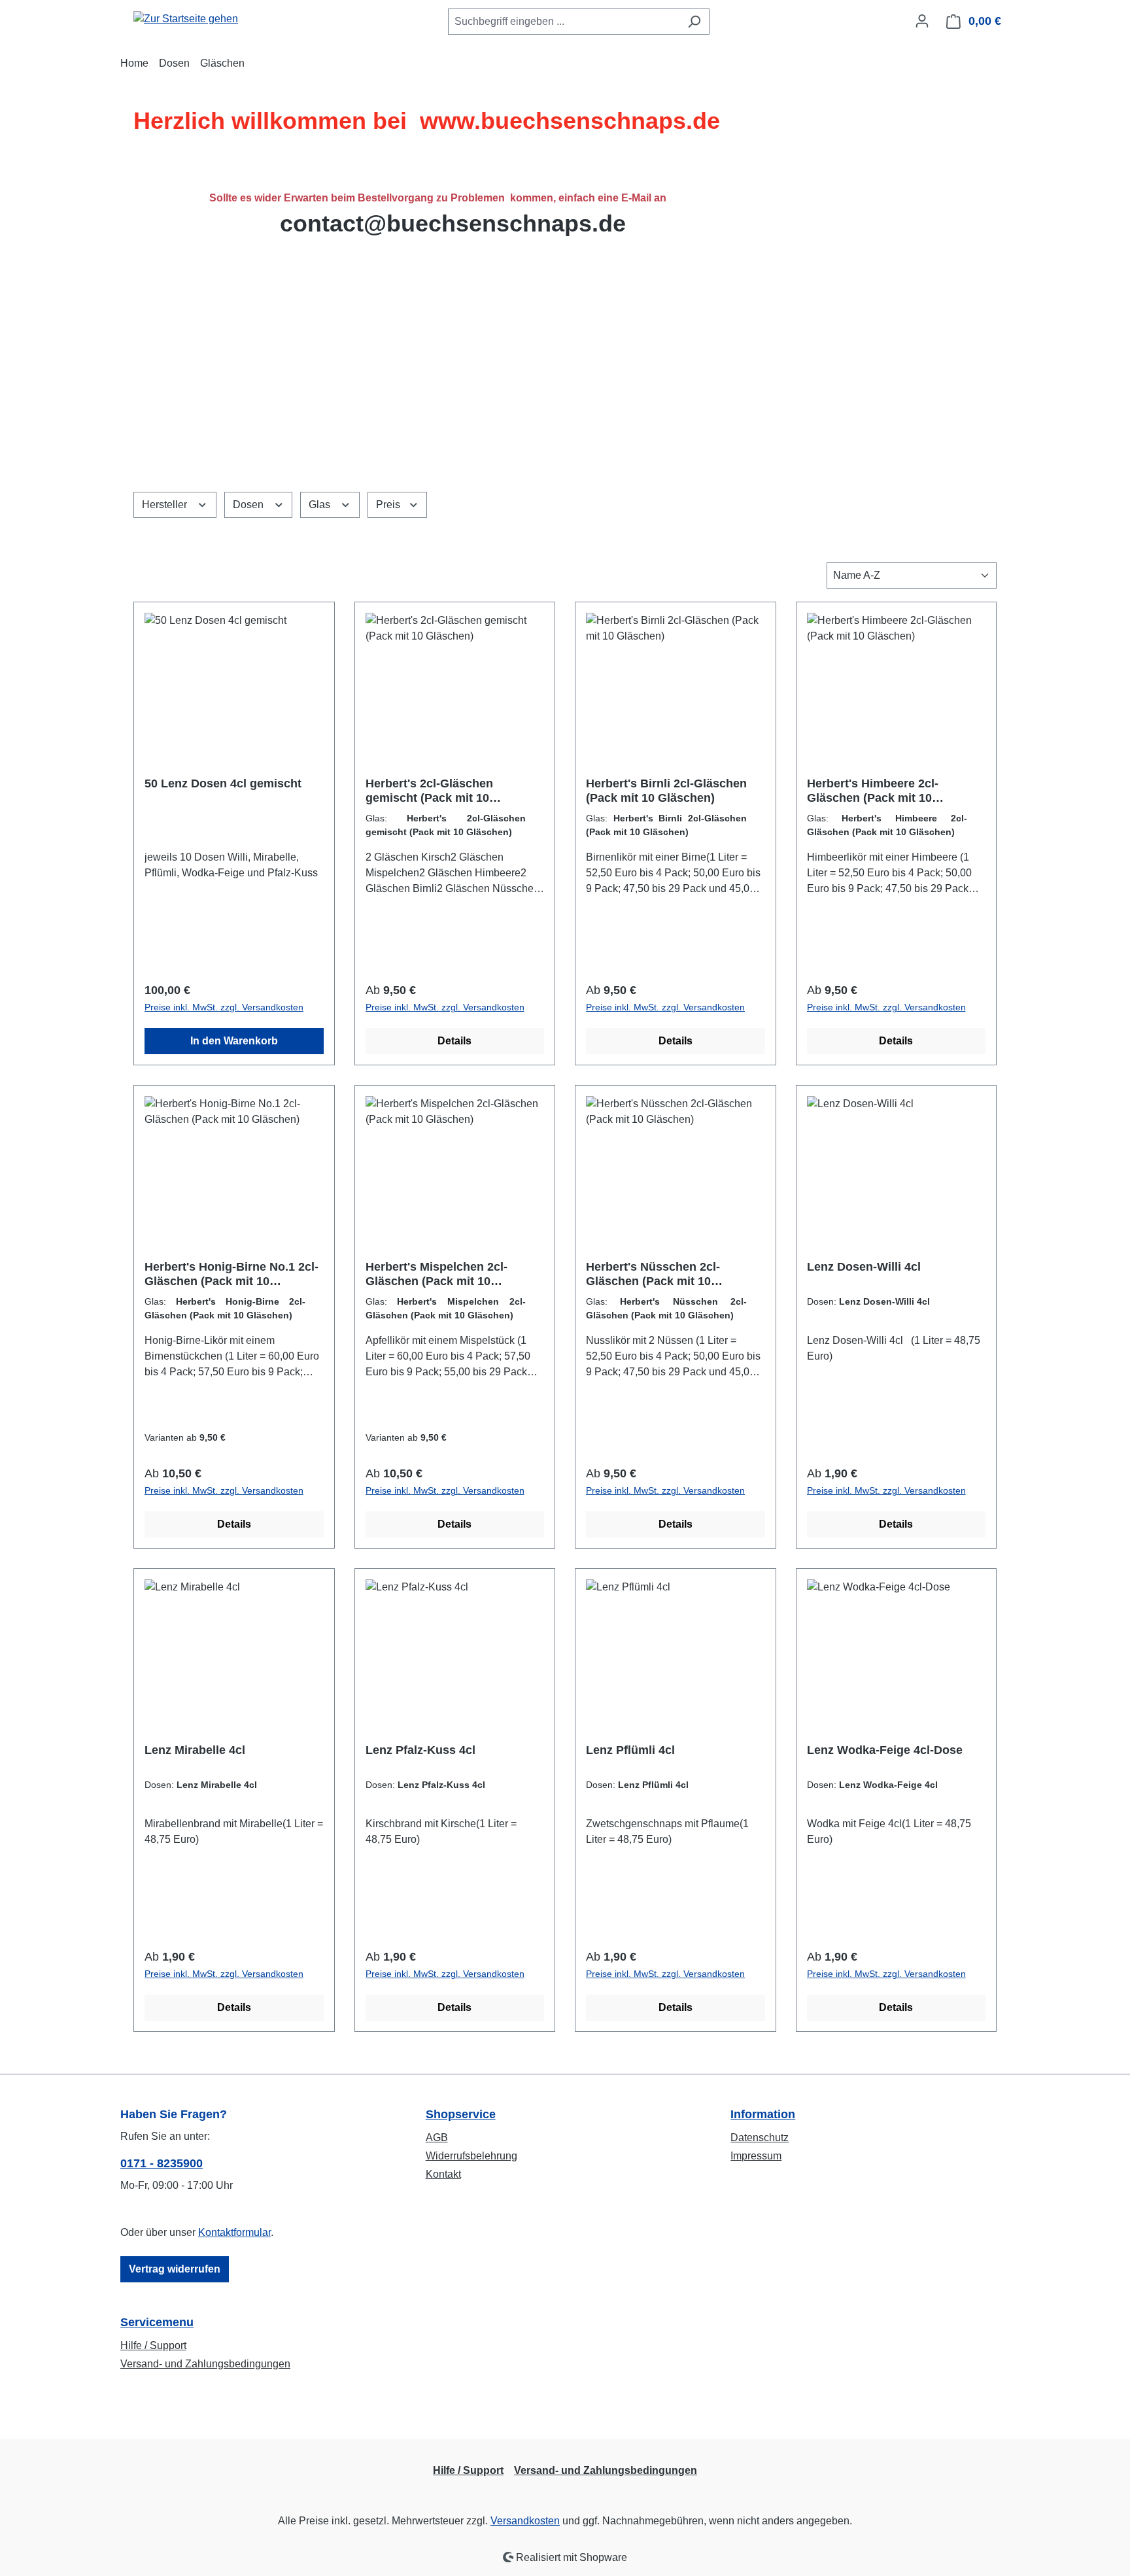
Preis (389, 505)
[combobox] (564, 22)
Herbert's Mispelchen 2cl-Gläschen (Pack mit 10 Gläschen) (437, 1274)
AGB (437, 2138)
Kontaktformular (234, 2232)
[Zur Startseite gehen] (186, 19)
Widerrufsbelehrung (471, 2156)
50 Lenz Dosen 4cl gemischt (223, 783)
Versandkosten (525, 2521)
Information (763, 2114)
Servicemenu (157, 2322)
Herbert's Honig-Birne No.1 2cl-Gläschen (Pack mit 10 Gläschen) (231, 1274)
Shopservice (461, 2114)
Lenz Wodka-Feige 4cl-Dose (885, 1750)
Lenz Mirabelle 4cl (195, 1750)
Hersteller (166, 505)
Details (454, 1041)
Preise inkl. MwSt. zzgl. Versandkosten (224, 1007)
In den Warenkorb (234, 1041)
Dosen (249, 505)
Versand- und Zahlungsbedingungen (205, 2364)
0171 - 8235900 (162, 2163)
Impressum (756, 2156)
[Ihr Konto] (922, 21)
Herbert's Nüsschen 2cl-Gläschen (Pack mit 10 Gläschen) (653, 1274)
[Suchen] (694, 22)
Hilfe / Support (153, 2345)
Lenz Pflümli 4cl (630, 1750)
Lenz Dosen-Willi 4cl (864, 1267)
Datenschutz (760, 2138)
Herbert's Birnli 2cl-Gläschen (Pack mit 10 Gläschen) (666, 791)
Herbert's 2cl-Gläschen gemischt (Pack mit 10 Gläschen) (429, 791)
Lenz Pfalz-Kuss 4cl (420, 1750)
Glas (321, 505)
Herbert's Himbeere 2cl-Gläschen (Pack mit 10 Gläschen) (873, 791)
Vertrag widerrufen (175, 2269)
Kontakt (443, 2174)
